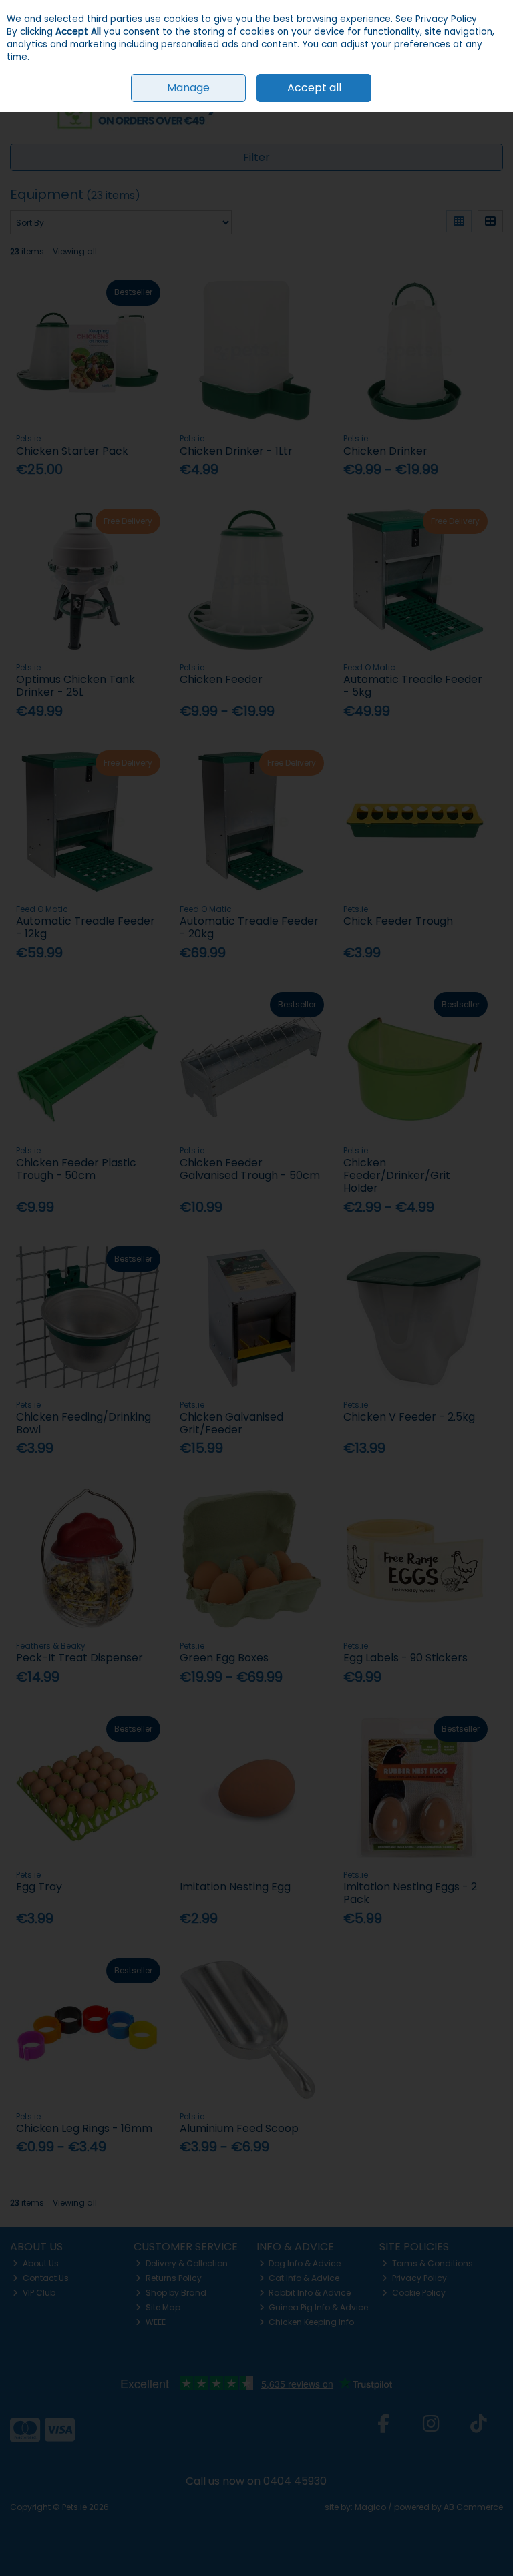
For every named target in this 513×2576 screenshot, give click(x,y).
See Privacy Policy (436, 19)
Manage (188, 88)
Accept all (314, 88)
